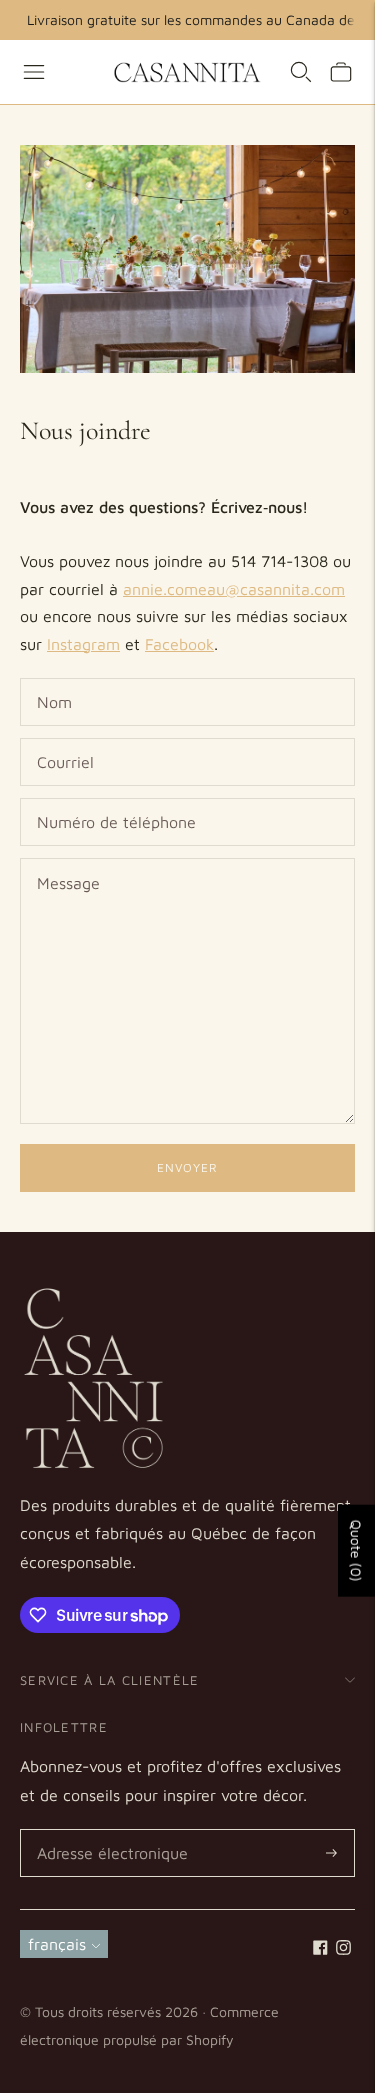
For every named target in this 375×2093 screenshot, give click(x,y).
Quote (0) (356, 1551)
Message (67, 859)
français (57, 1944)
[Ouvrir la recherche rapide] (301, 72)
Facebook (179, 644)
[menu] (34, 72)
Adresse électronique (106, 1830)
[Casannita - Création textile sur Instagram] (343, 1949)
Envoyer (187, 1167)
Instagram (83, 644)
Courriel (64, 739)
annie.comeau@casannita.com (234, 589)
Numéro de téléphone (109, 799)
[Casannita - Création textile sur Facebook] (320, 1949)
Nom (55, 679)
